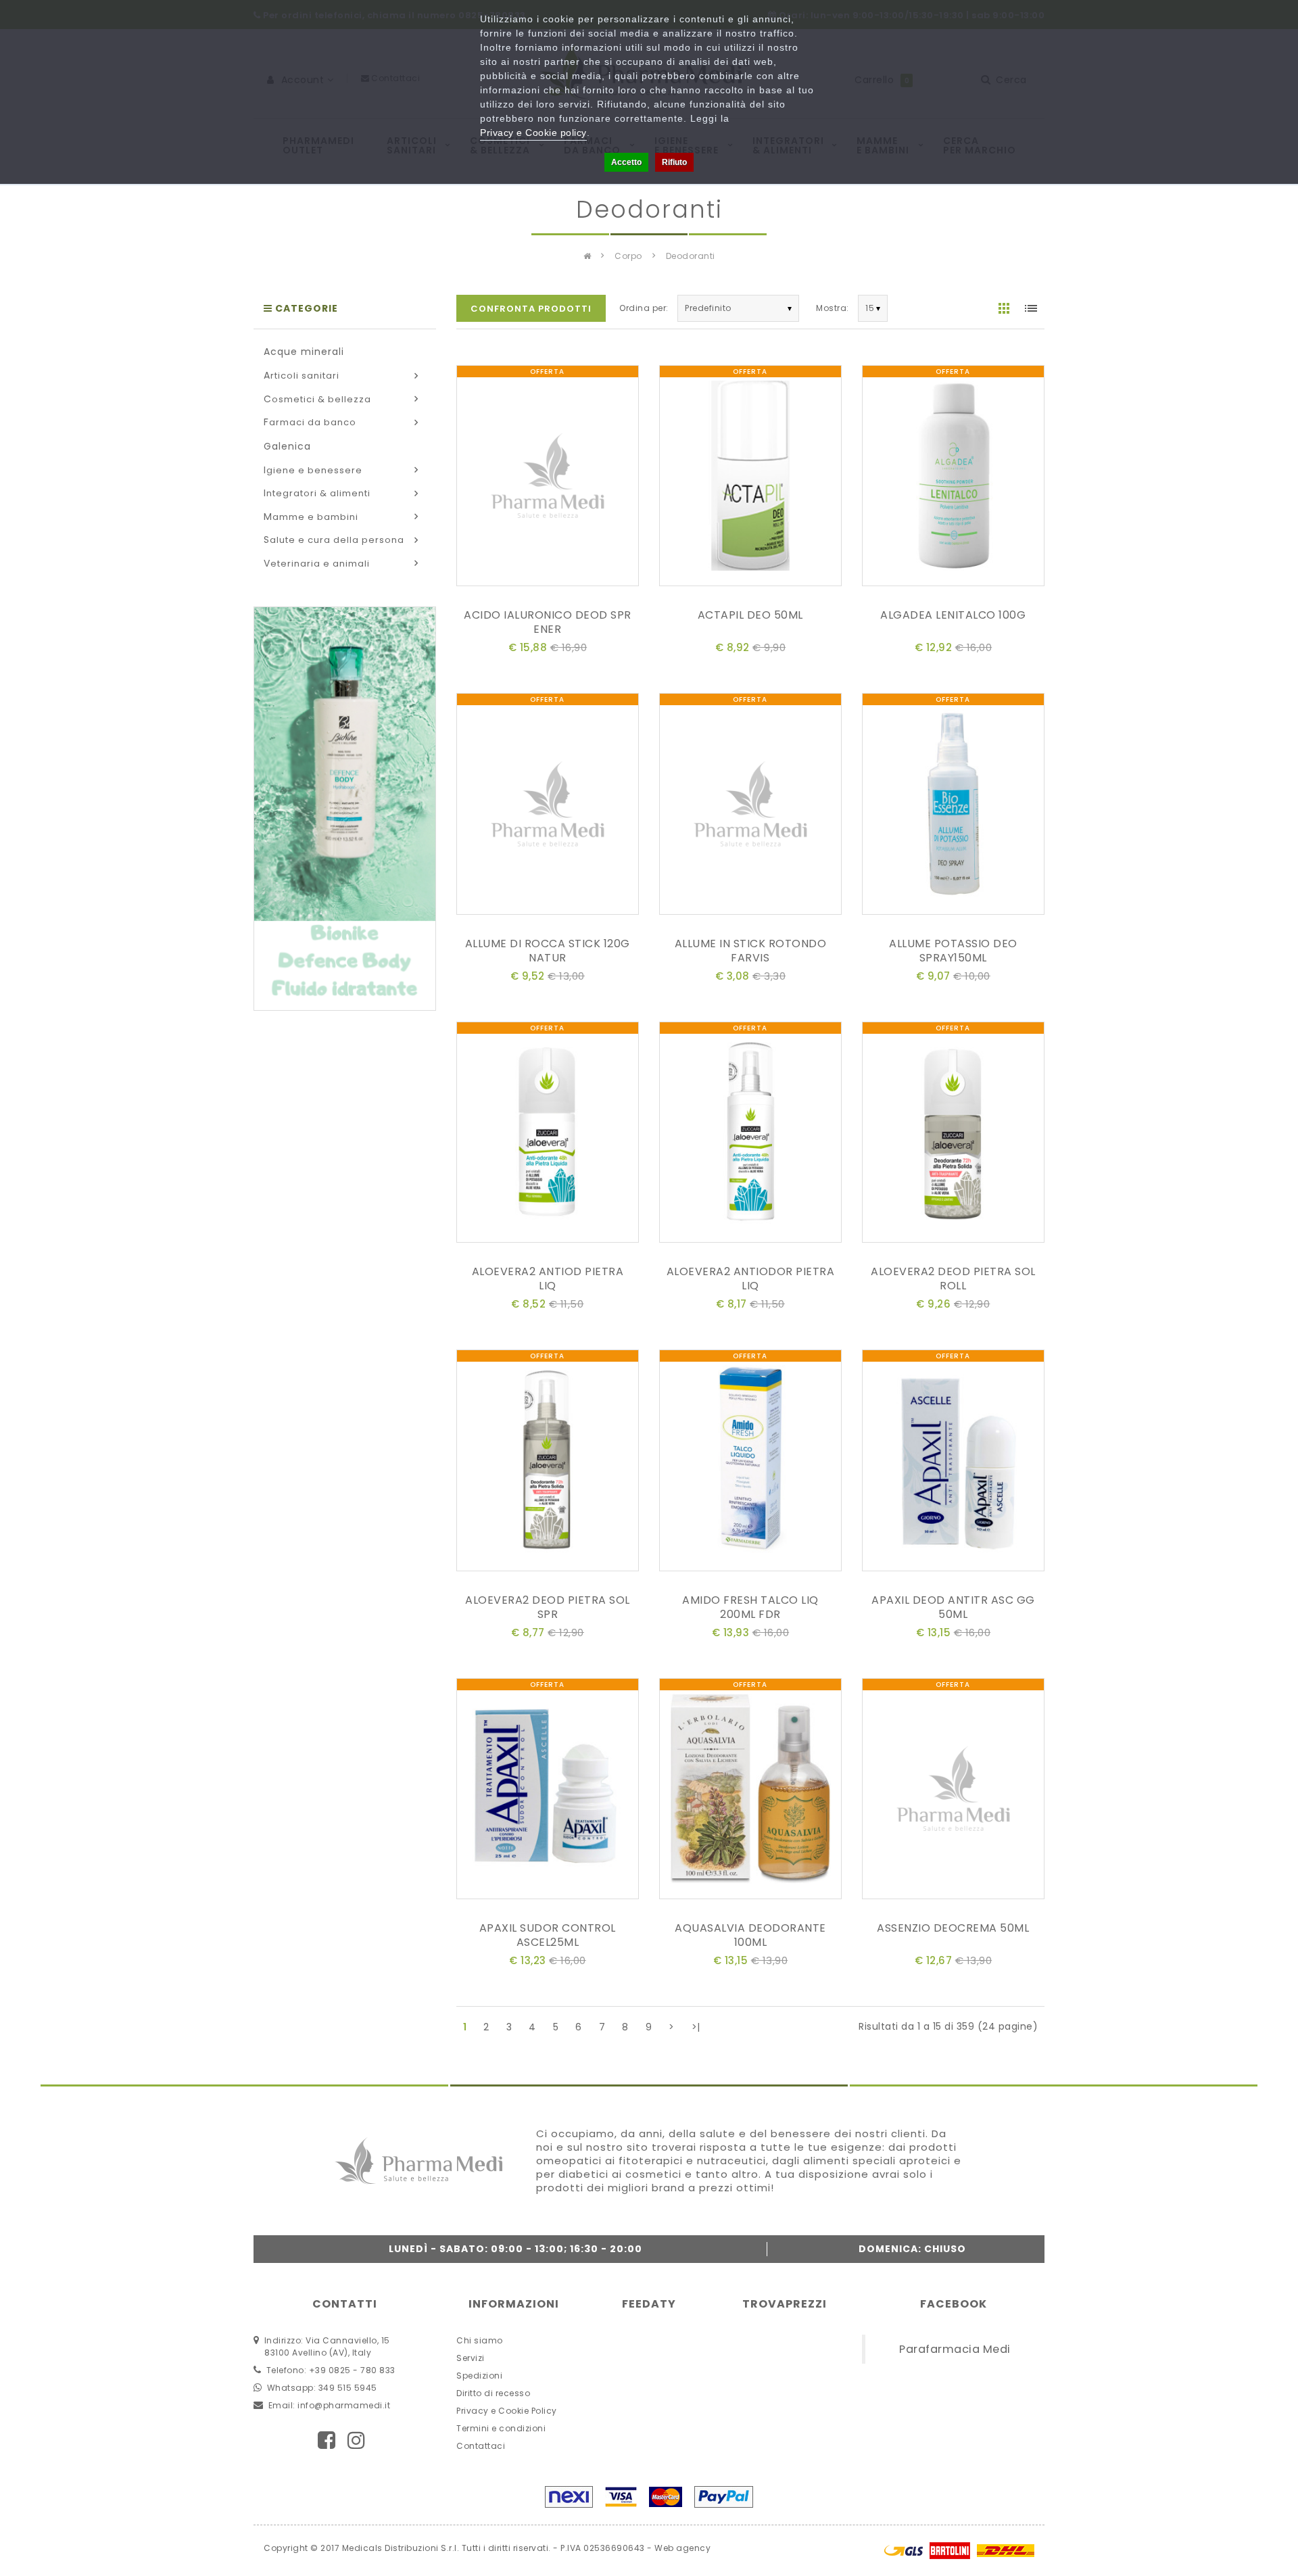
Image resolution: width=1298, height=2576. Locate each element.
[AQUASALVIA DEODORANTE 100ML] (750, 1791)
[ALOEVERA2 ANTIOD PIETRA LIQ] (548, 1135)
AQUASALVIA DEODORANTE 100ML (750, 1935)
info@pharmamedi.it (344, 2405)
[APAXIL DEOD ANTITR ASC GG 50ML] (953, 1463)
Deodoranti (691, 256)
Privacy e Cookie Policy (507, 2411)
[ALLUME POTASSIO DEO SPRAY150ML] (953, 807)
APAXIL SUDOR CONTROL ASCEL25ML (548, 1935)
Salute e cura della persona (334, 540)
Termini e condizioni (501, 2428)
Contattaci (481, 2446)
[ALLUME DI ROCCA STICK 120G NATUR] (548, 807)
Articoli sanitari (302, 376)
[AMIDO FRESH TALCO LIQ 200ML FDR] (750, 1463)
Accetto (626, 162)
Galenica (287, 446)
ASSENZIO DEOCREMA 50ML (953, 1928)
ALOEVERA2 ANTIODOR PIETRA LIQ (751, 1279)
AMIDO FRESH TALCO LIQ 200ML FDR (750, 1607)
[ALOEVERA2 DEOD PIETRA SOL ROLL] (953, 1135)
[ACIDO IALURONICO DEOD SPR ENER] (548, 478)
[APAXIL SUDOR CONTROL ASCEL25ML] (548, 1791)
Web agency (682, 2548)
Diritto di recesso (493, 2393)
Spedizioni (479, 2376)
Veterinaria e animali (317, 564)
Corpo (628, 256)
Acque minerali (304, 352)
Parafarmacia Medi (955, 2349)
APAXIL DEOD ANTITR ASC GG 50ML (953, 1607)
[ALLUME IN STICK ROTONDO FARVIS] (750, 807)
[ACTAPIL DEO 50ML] (750, 478)
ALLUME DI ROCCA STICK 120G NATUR (548, 951)
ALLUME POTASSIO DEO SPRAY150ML (953, 951)
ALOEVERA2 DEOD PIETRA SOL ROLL (953, 1279)
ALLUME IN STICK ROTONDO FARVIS (751, 951)
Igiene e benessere (313, 470)
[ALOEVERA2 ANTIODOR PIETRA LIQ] (750, 1135)
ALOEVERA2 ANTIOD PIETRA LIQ (548, 1279)
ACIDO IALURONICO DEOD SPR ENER (548, 622)
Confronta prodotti (531, 309)
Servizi (471, 2358)
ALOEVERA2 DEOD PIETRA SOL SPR (548, 1607)
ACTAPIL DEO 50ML (750, 615)
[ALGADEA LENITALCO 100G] (953, 478)
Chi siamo (480, 2340)
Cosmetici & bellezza (317, 399)
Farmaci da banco (310, 422)
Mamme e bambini (311, 517)
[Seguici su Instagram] (357, 2440)
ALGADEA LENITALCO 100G (953, 615)
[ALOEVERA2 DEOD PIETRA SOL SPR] (548, 1463)
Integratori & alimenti (317, 493)
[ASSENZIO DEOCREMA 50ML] (953, 1791)
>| (696, 2027)
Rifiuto (674, 162)
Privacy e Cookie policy (533, 133)
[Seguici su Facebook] (327, 2440)
